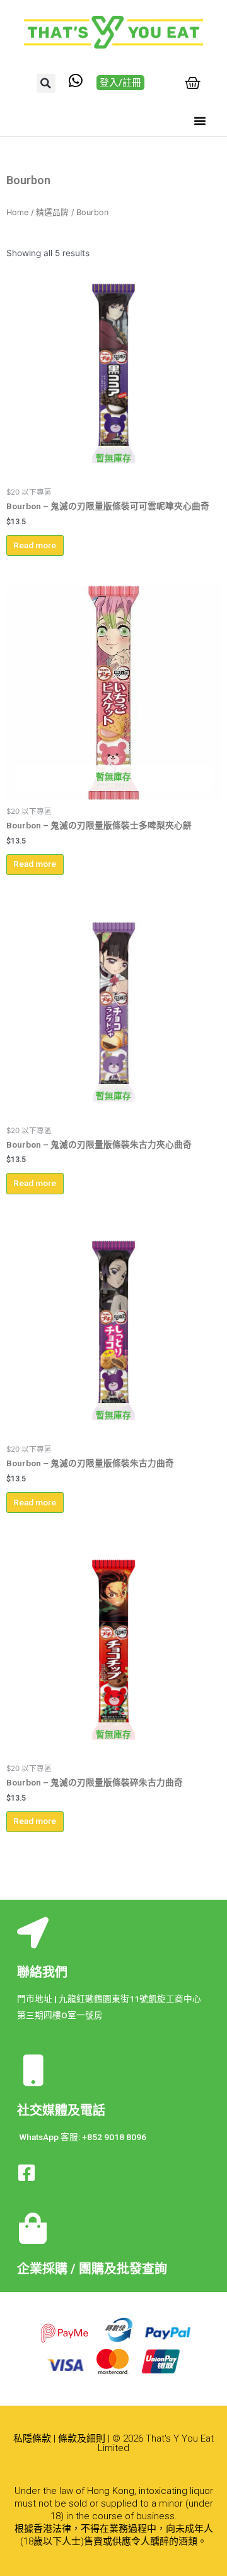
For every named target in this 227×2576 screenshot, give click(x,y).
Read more (35, 545)
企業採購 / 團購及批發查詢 (92, 2269)
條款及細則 (82, 2438)
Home (17, 212)
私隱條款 (32, 2438)
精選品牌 (52, 212)
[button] (46, 83)
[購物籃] (193, 83)
